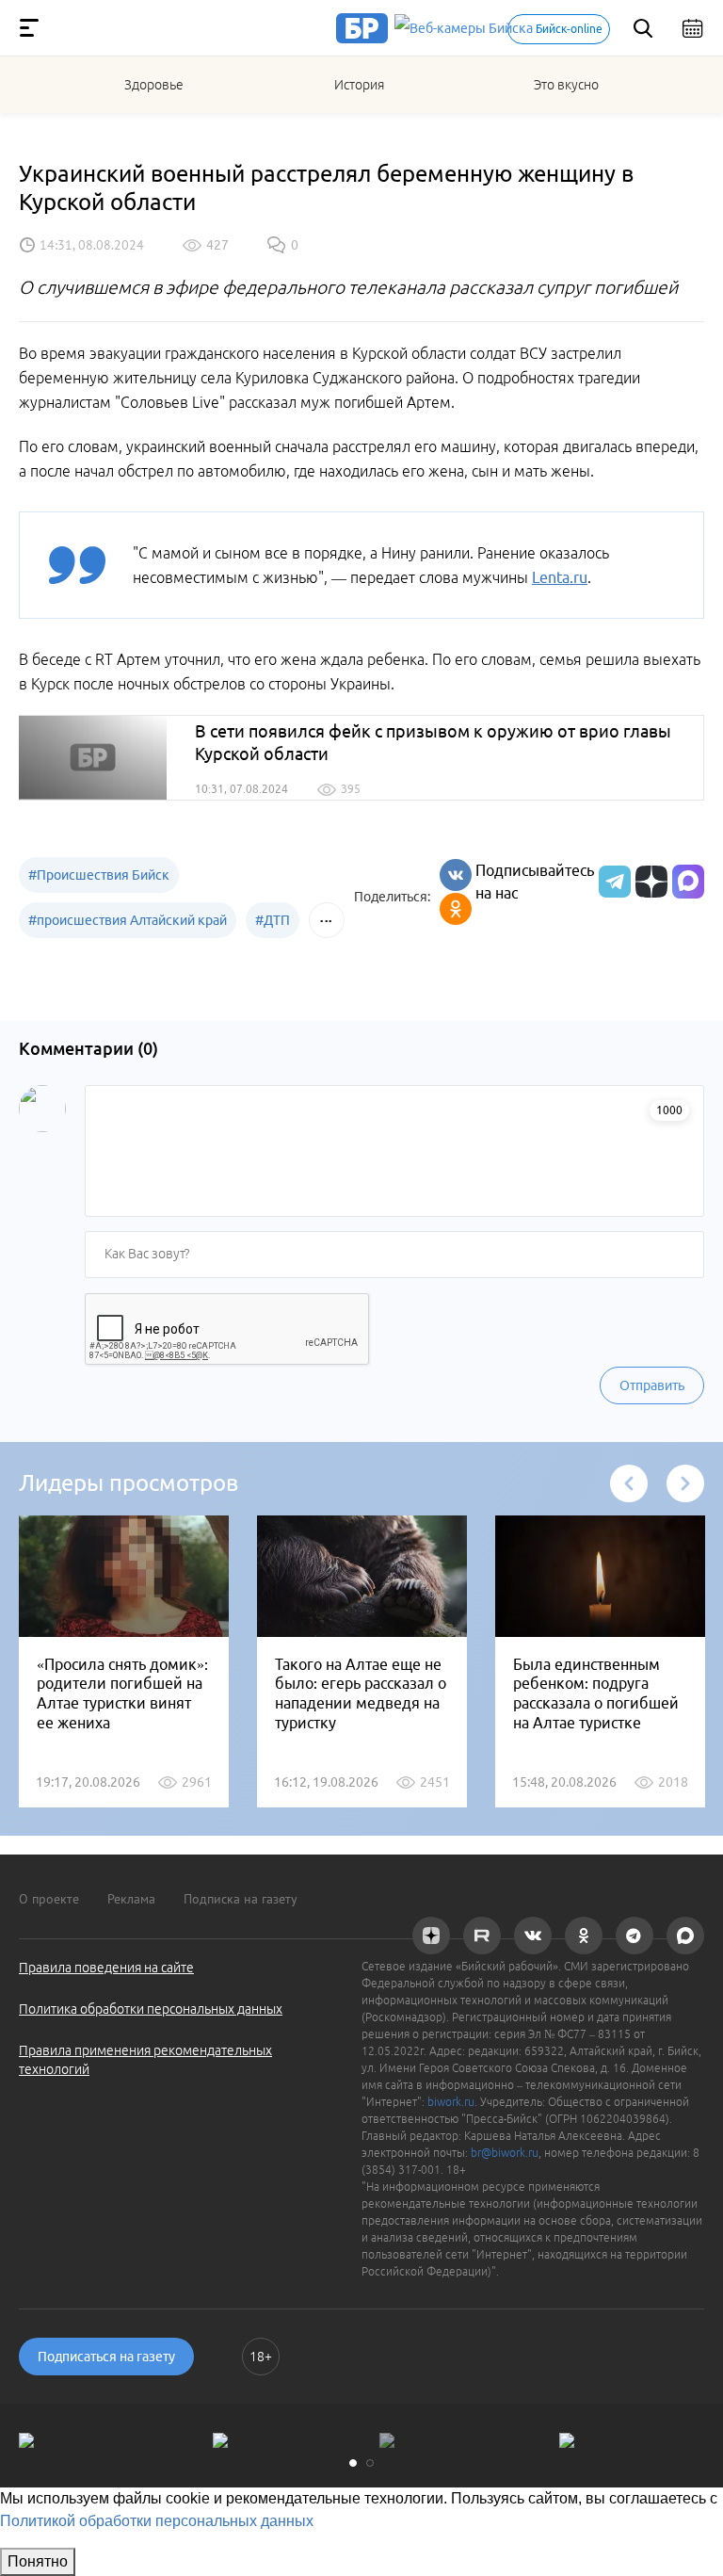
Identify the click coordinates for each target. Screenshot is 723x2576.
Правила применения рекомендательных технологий (145, 2060)
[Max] (688, 882)
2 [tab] (370, 2463)
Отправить (652, 1385)
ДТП (273, 920)
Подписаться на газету (106, 2357)
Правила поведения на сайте (106, 1968)
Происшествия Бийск (99, 875)
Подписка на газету (241, 1899)
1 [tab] (353, 2463)
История (359, 85)
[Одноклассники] (456, 909)
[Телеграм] (612, 882)
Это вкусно (566, 85)
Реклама (131, 1899)
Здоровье (154, 85)
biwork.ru (451, 2102)
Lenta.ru (560, 577)
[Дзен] (649, 882)
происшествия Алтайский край (128, 920)
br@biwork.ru (505, 2153)
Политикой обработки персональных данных (157, 2521)
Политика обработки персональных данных (151, 2009)
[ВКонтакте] (456, 875)
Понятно (38, 2561)
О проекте (49, 1899)
